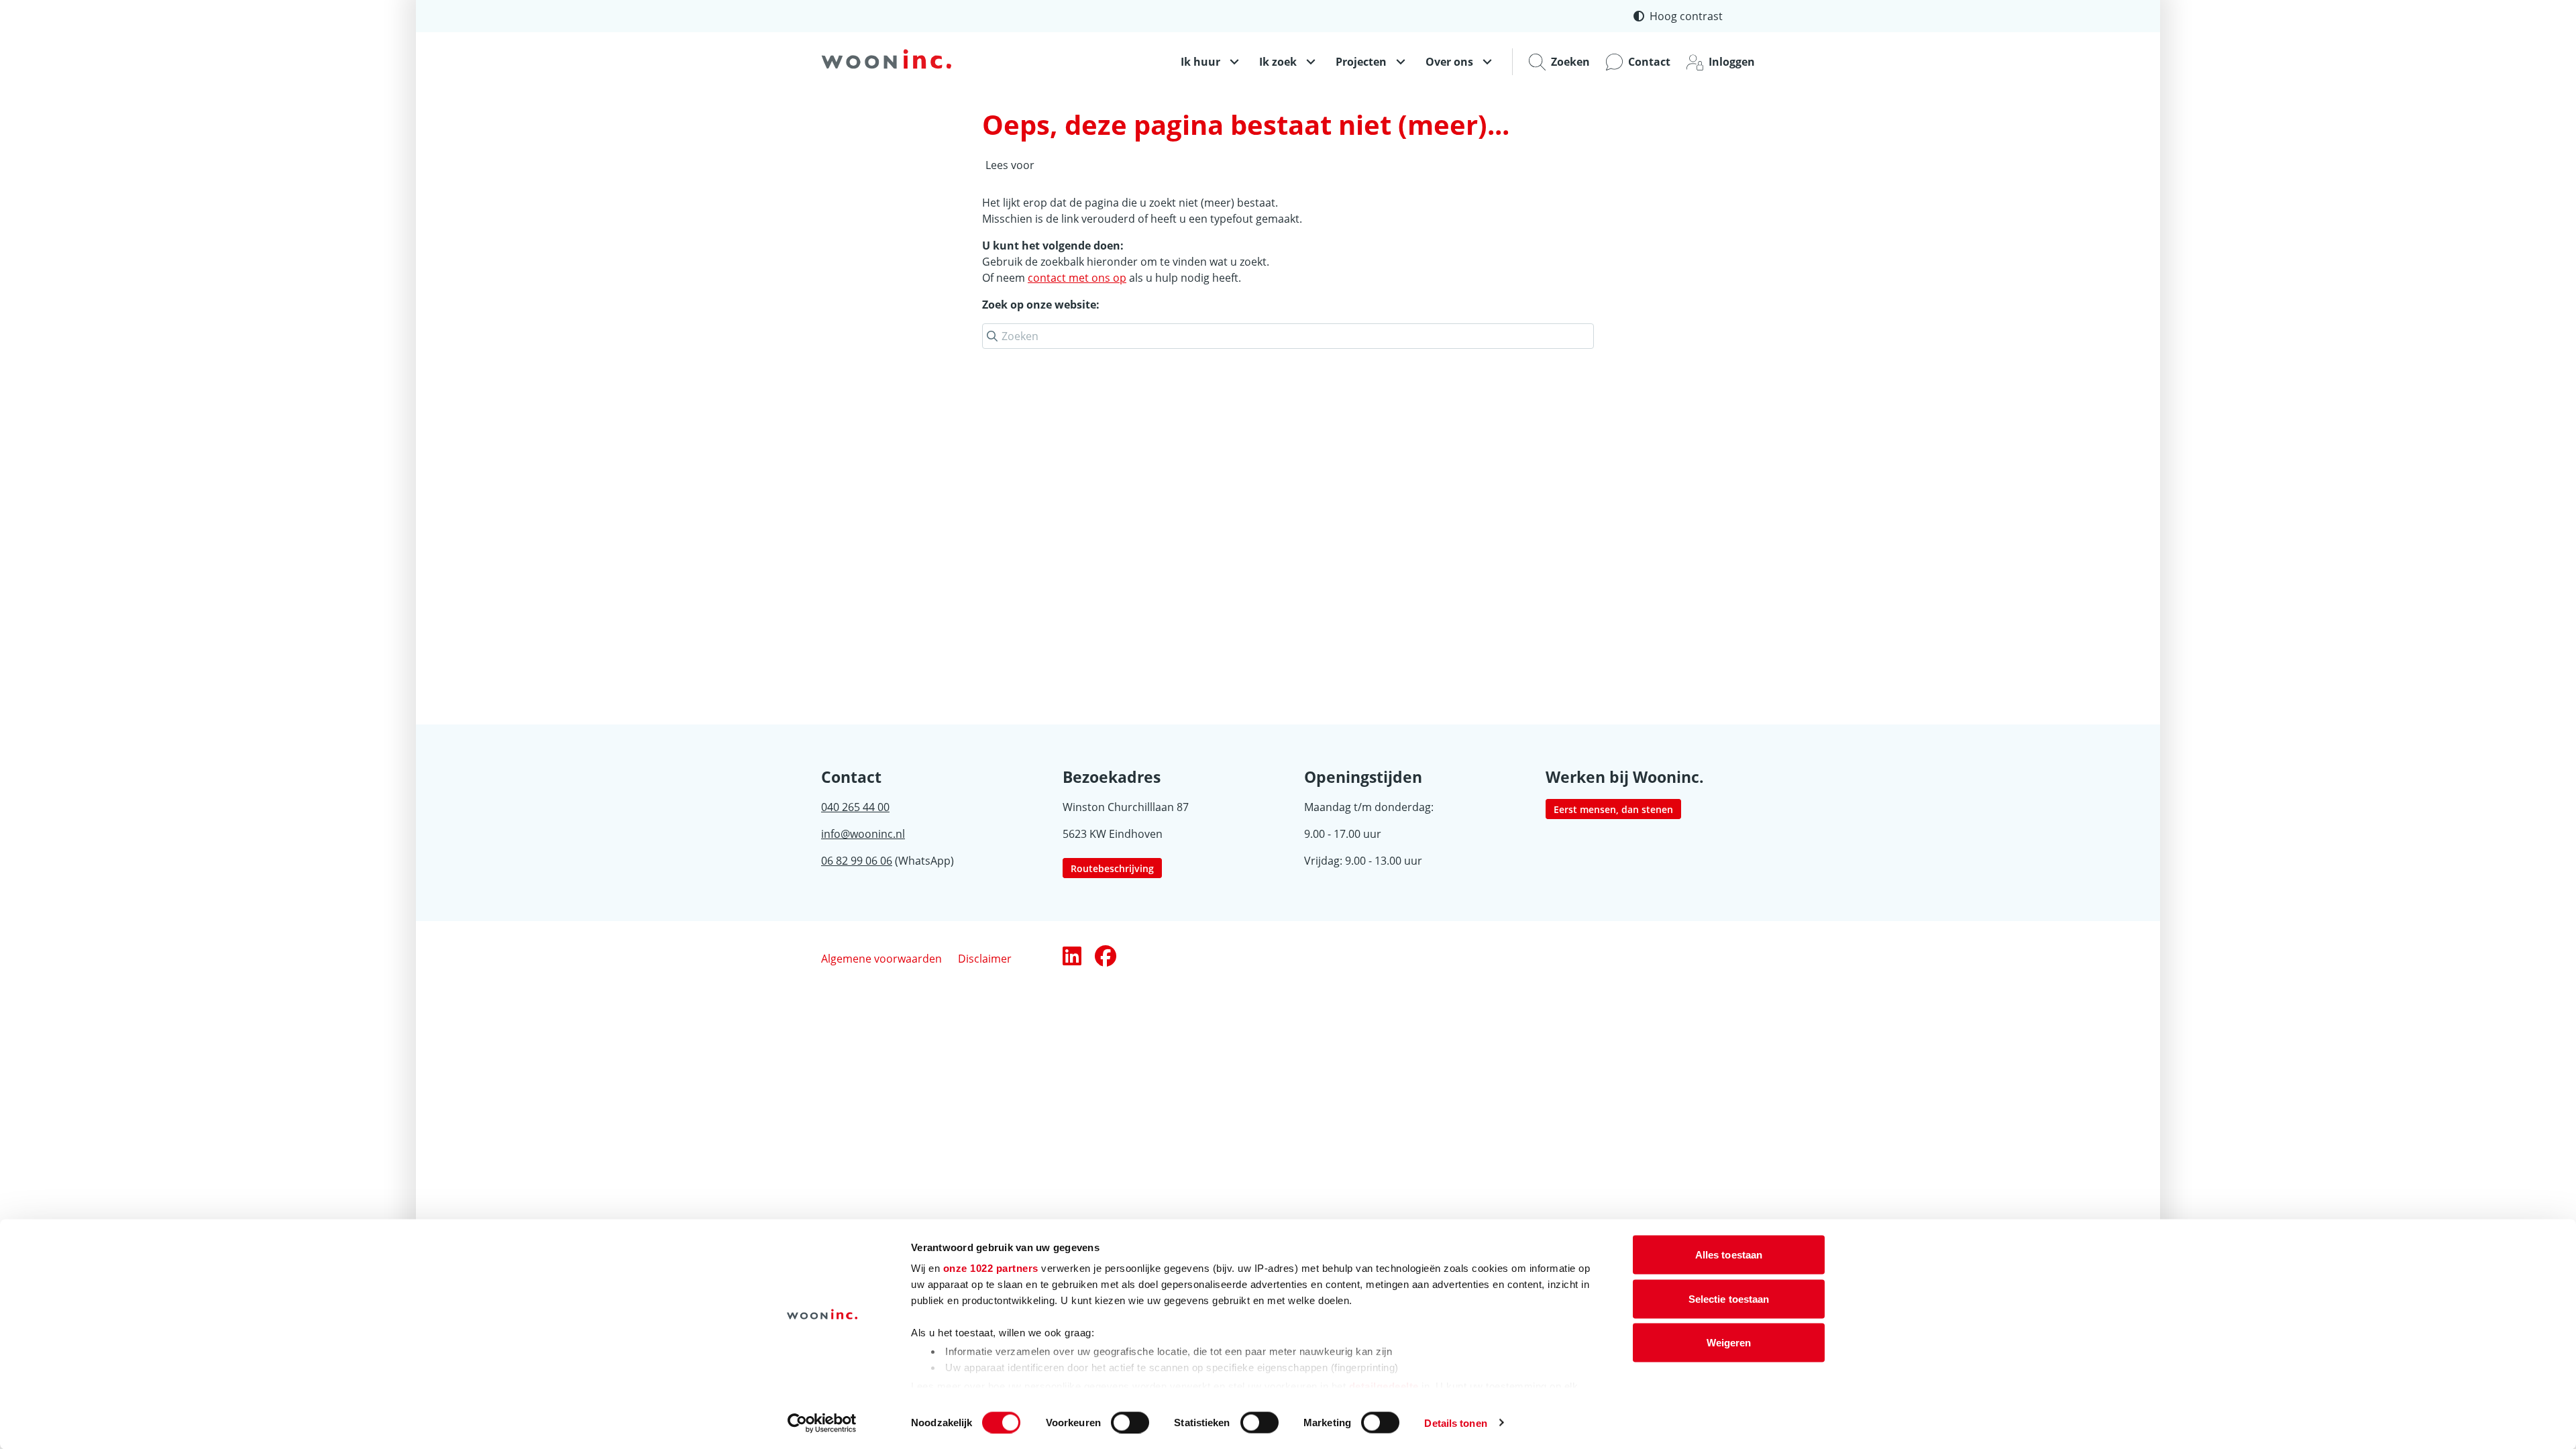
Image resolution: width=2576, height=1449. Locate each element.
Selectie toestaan (1729, 1298)
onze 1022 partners (991, 1268)
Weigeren (1729, 1343)
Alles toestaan (1729, 1255)
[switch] (1130, 1422)
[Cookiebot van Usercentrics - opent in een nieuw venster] (822, 1423)
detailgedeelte (1384, 1386)
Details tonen (1455, 1423)
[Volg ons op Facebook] (1106, 957)
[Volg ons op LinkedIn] (1072, 957)
